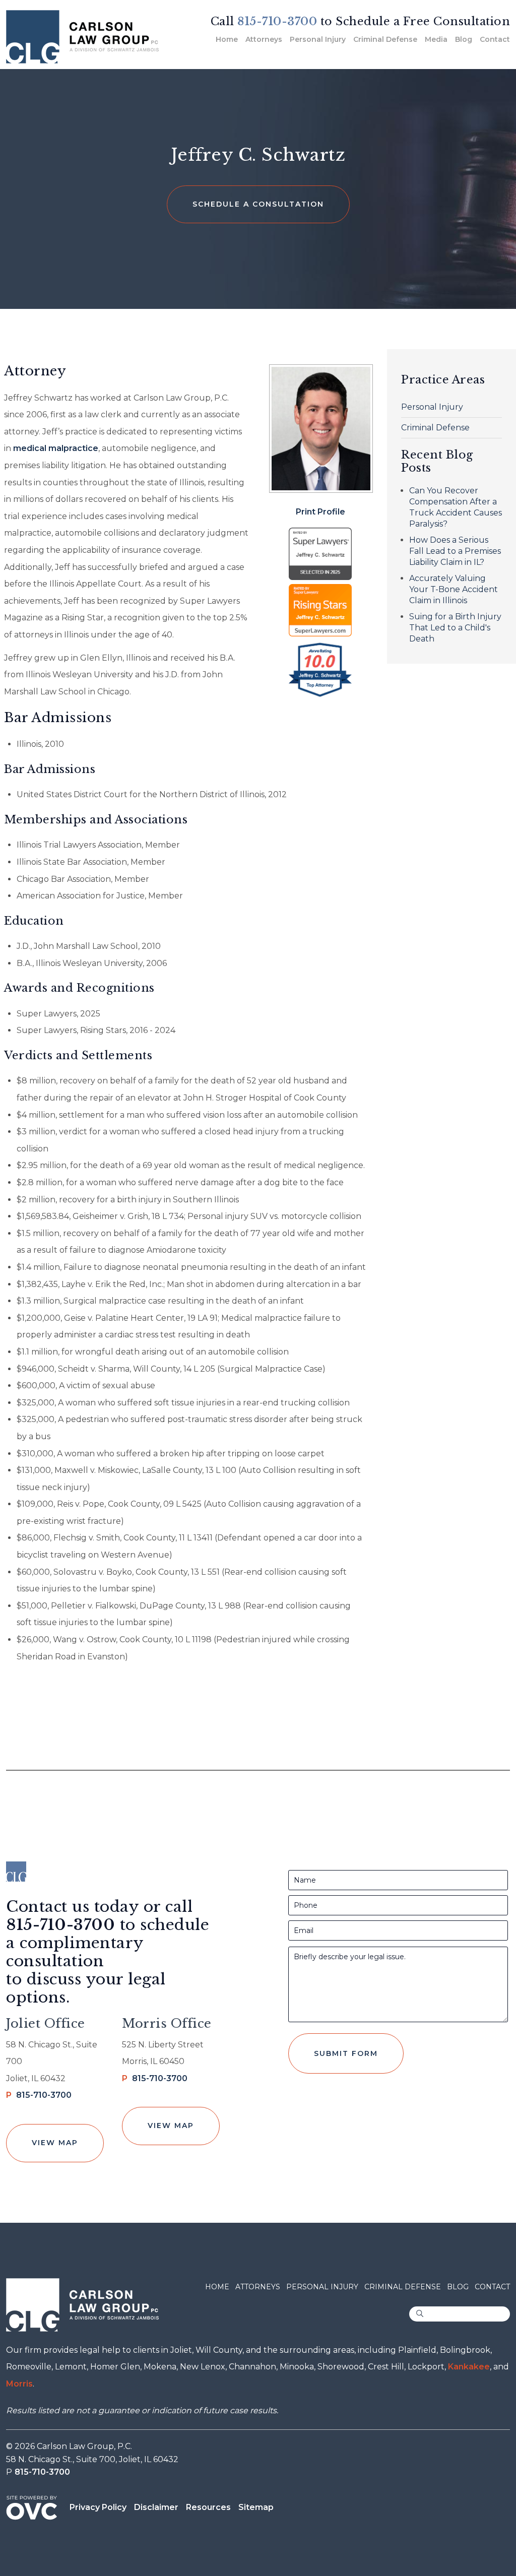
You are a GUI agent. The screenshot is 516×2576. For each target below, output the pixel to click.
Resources (208, 2507)
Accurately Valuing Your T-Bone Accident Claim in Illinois (454, 589)
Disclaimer (156, 2507)
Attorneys (264, 39)
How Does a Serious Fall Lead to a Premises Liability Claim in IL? (455, 551)
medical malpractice (56, 448)
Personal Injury (318, 39)
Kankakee (469, 2367)
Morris (19, 2384)
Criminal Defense (385, 39)
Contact (495, 39)
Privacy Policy (98, 2507)
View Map (55, 2143)
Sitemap (256, 2507)
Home (227, 39)
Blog (464, 39)
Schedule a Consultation (258, 204)
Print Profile (320, 512)
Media (436, 39)
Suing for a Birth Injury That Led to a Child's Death (455, 628)
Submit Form (346, 2053)
